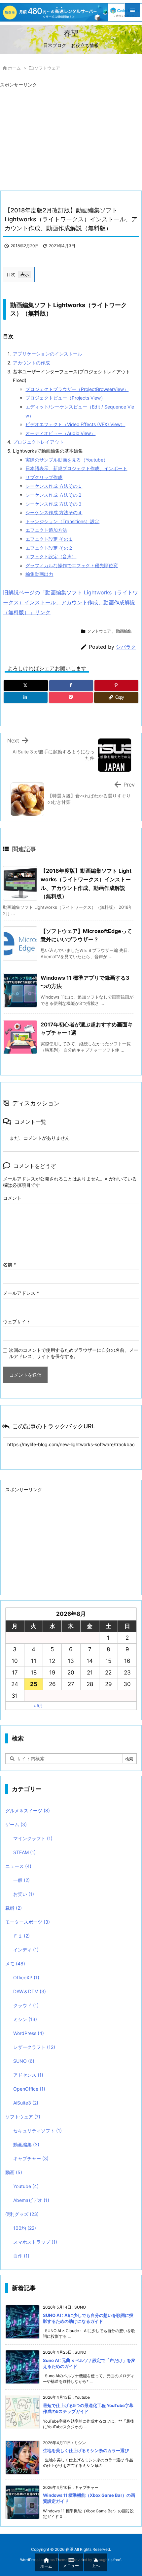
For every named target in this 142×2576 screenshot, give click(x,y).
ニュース (18, 1866)
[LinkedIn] (26, 697)
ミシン (25, 2019)
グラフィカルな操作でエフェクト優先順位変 (72, 565)
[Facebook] (71, 685)
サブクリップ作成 (44, 477)
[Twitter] (26, 685)
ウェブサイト (17, 1321)
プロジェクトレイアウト (38, 442)
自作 (21, 2256)
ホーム (14, 68)
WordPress (29, 2033)
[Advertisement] (55, 136)
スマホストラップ (35, 2242)
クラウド (26, 2005)
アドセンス (28, 2075)
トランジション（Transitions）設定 (62, 521)
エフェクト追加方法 (46, 530)
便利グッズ (22, 2214)
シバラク (126, 647)
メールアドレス (21, 1293)
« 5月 (38, 1705)
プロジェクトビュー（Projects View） (65, 398)
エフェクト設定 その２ (49, 548)
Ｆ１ (21, 1936)
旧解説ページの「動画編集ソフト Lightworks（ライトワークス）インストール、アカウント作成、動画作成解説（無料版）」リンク (71, 603)
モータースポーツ (28, 1922)
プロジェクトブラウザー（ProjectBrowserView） (77, 389)
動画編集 (124, 631)
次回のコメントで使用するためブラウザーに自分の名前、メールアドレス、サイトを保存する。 (74, 1353)
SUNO (24, 2061)
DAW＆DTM (30, 1991)
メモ (15, 1964)
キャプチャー (31, 2158)
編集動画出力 (39, 574)
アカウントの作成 (31, 363)
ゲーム (16, 1824)
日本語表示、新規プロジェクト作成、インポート (76, 468)
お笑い (24, 1894)
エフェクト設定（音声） (51, 556)
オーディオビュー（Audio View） (60, 433)
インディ (26, 1950)
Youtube (26, 2186)
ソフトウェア (47, 68)
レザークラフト (34, 2047)
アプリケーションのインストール (48, 354)
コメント (12, 1198)
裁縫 (14, 1908)
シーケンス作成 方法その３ (54, 504)
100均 (25, 2228)
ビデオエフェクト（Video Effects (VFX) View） (75, 424)
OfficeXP (26, 1977)
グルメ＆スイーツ (28, 1810)
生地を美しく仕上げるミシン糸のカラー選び (86, 2450)
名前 (9, 1264)
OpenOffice (29, 2089)
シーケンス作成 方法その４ (54, 512)
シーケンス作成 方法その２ (54, 495)
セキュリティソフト (37, 2131)
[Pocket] (71, 697)
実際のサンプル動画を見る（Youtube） (67, 460)
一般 (21, 1880)
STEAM (24, 1852)
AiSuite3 (26, 2103)
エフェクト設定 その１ (49, 539)
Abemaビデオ (31, 2200)
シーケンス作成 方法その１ (54, 486)
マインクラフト (33, 1838)
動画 (14, 2172)
